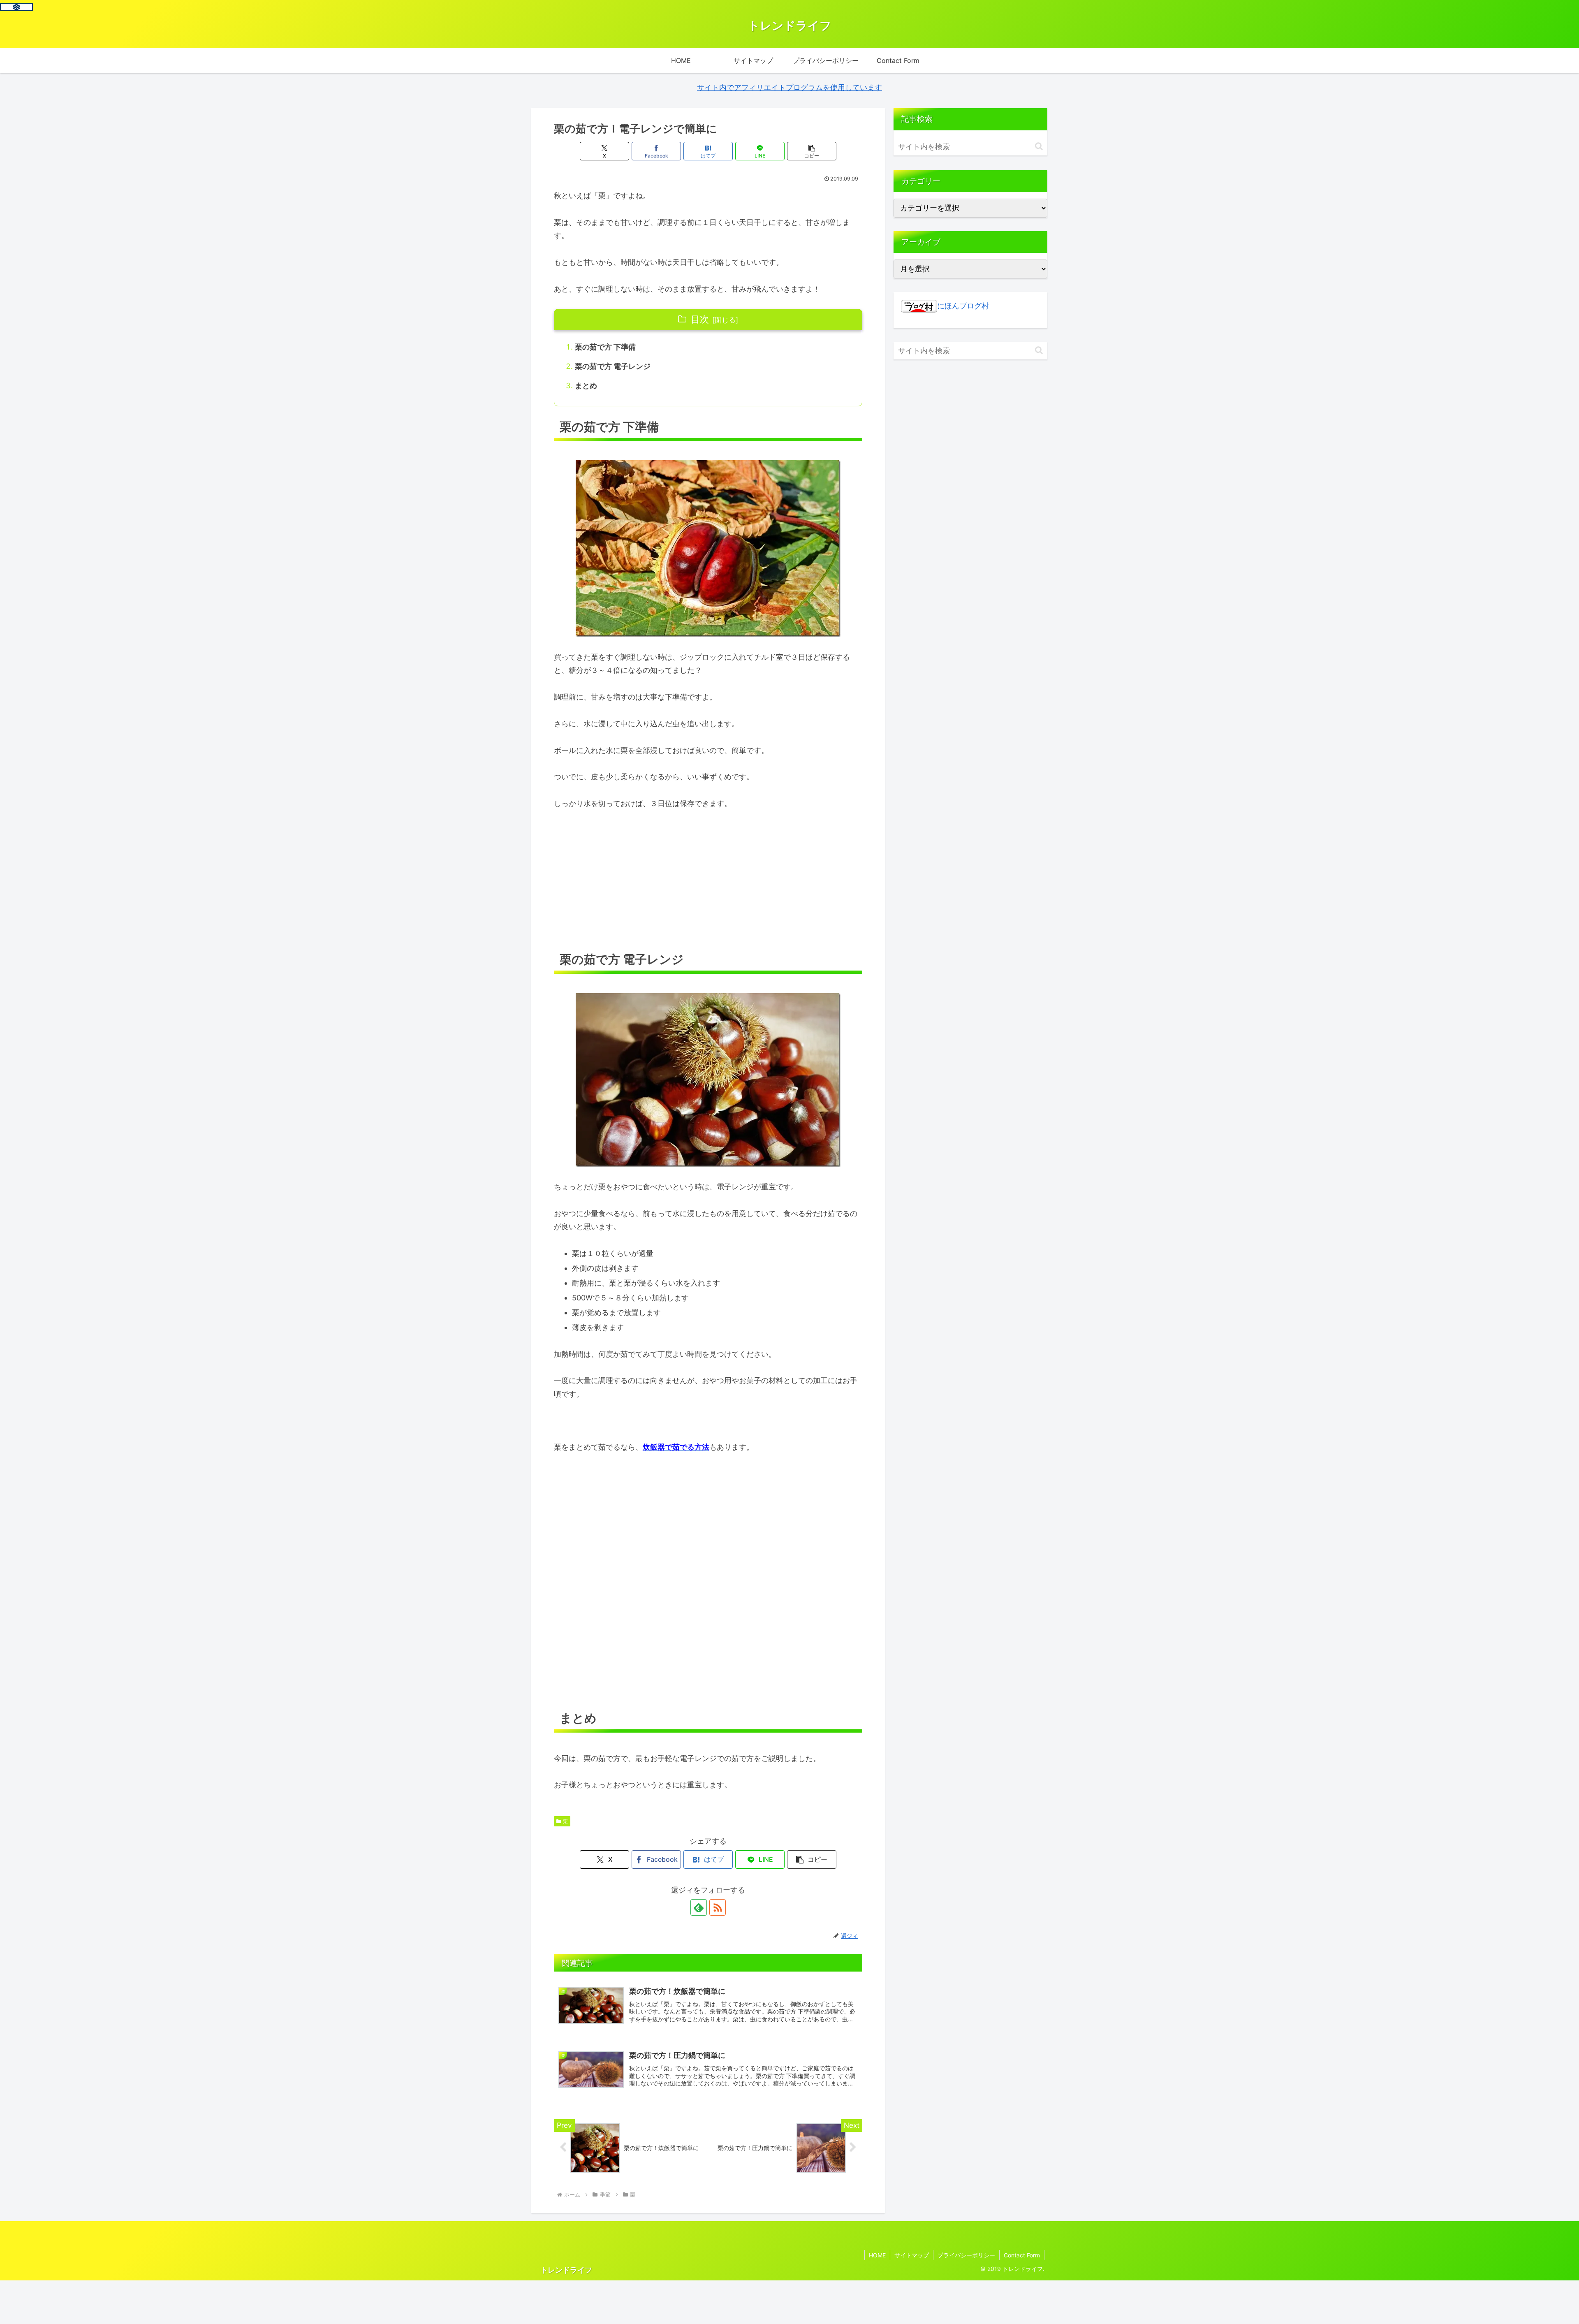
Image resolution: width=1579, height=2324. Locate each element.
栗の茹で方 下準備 (605, 347)
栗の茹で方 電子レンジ (613, 366)
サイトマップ (912, 2255)
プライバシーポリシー (966, 2255)
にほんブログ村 (963, 306)
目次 (700, 319)
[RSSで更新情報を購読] (718, 1907)
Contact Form (1022, 2255)
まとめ (586, 386)
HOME (877, 2255)
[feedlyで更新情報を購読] (699, 1907)
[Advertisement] (708, 881)
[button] (812, 151)
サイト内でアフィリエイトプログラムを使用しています (789, 87)
